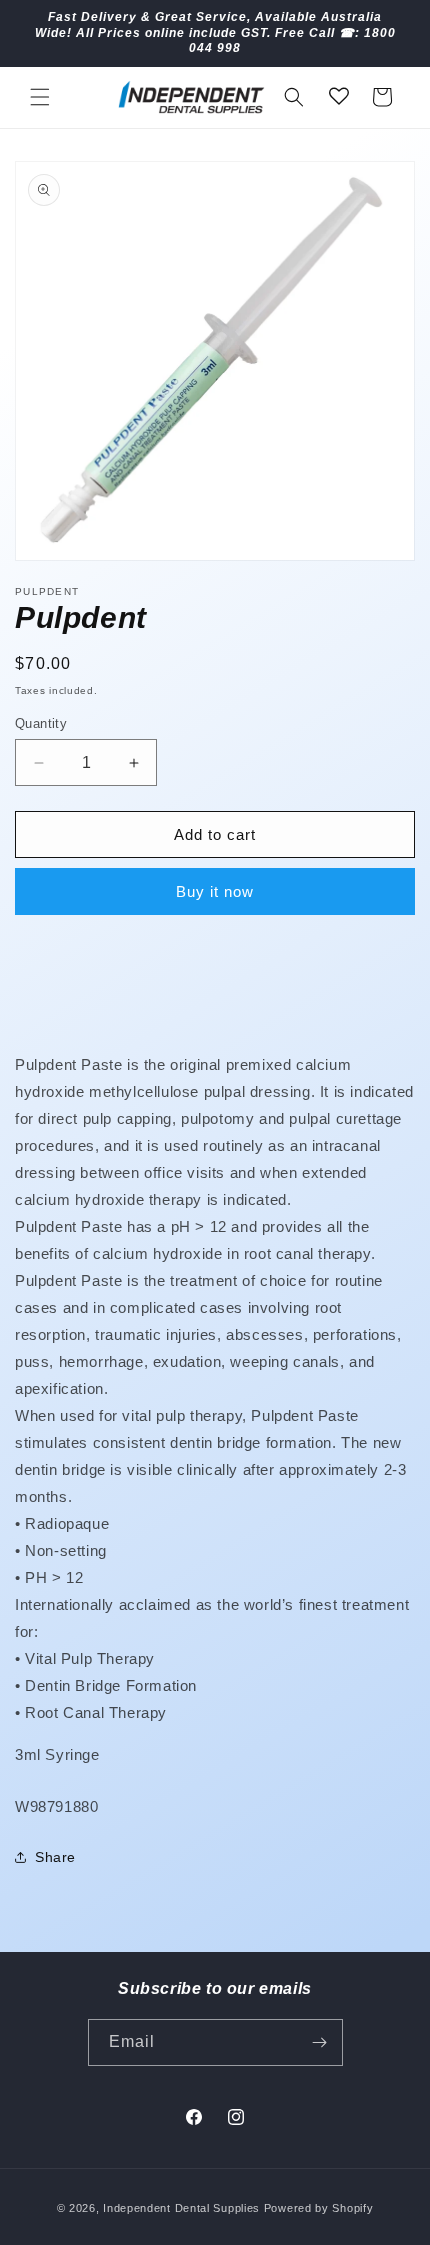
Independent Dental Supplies (181, 2208)
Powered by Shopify (319, 2208)
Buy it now (215, 891)
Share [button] (55, 1857)
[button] (40, 97)
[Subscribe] (320, 2042)
